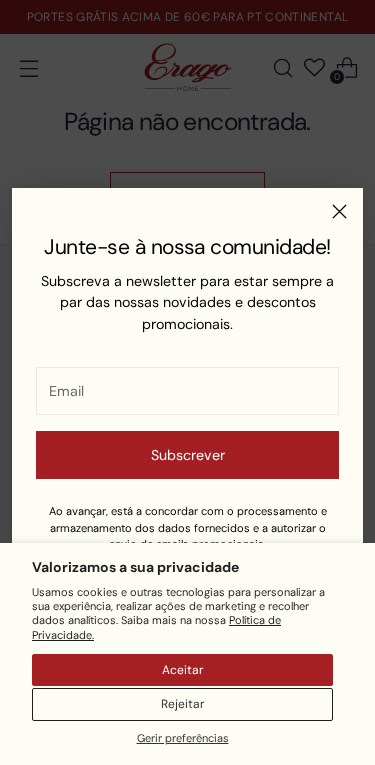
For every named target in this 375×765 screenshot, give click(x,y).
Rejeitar (183, 704)
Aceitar (183, 670)
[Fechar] (339, 211)
